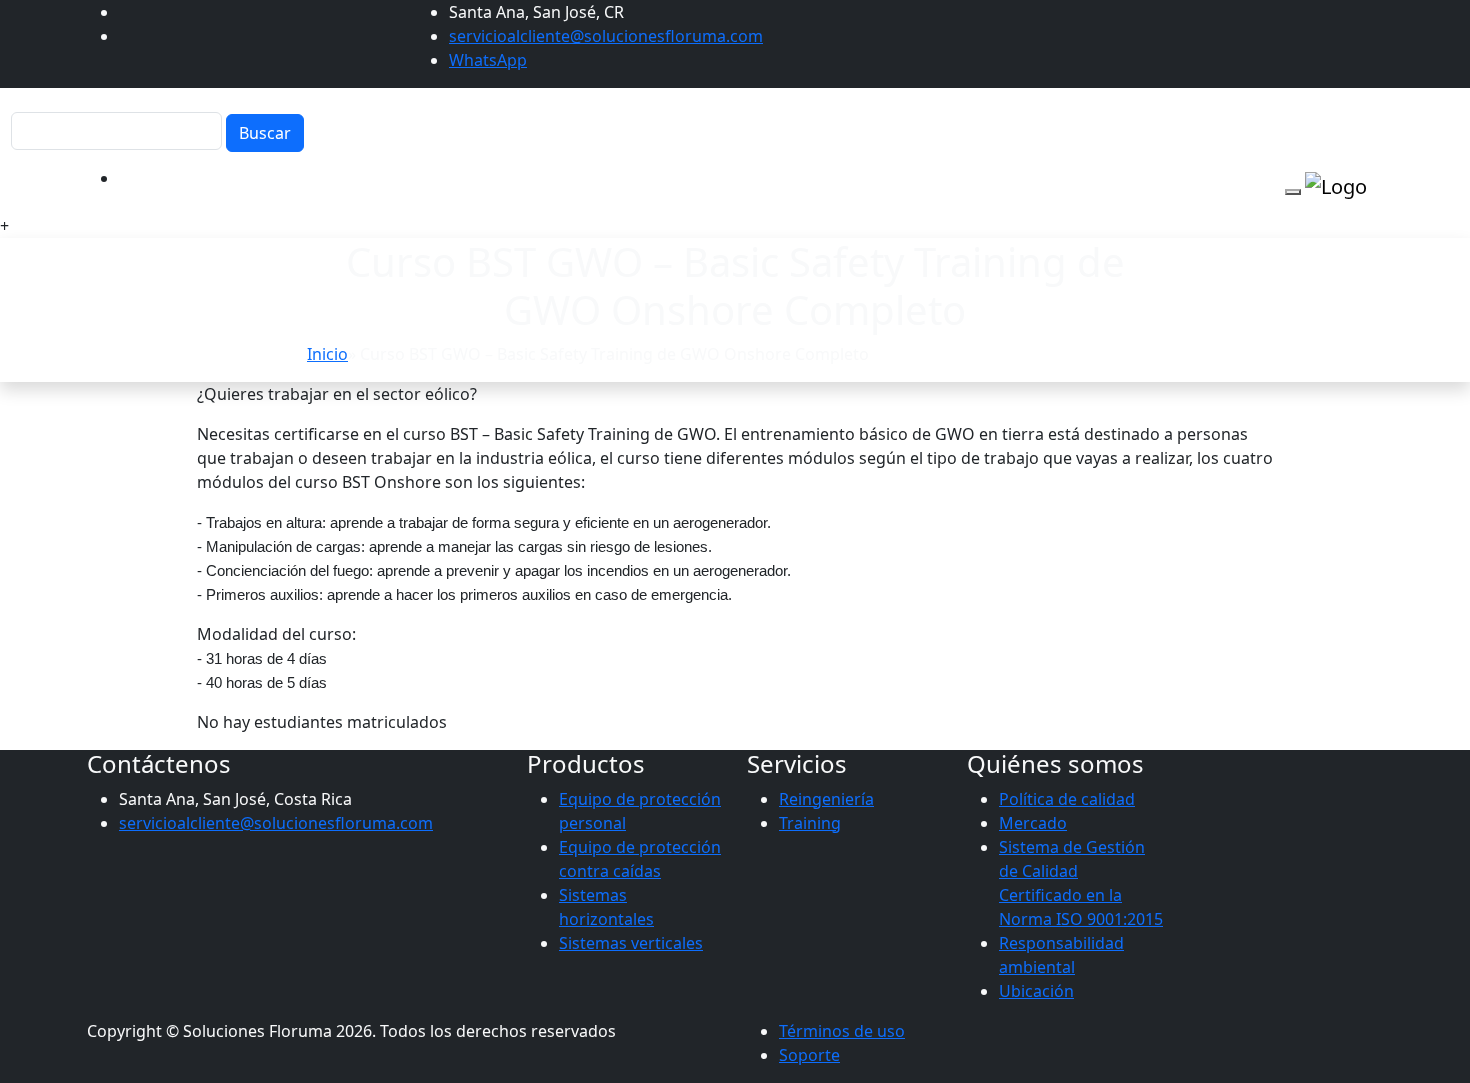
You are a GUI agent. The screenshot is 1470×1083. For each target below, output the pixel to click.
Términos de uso (842, 1031)
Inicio (327, 354)
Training (810, 823)
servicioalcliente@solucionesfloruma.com (606, 36)
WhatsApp (488, 60)
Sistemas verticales (631, 943)
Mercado (1033, 823)
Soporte (809, 1055)
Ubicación (1036, 991)
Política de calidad (1067, 799)
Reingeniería (826, 799)
